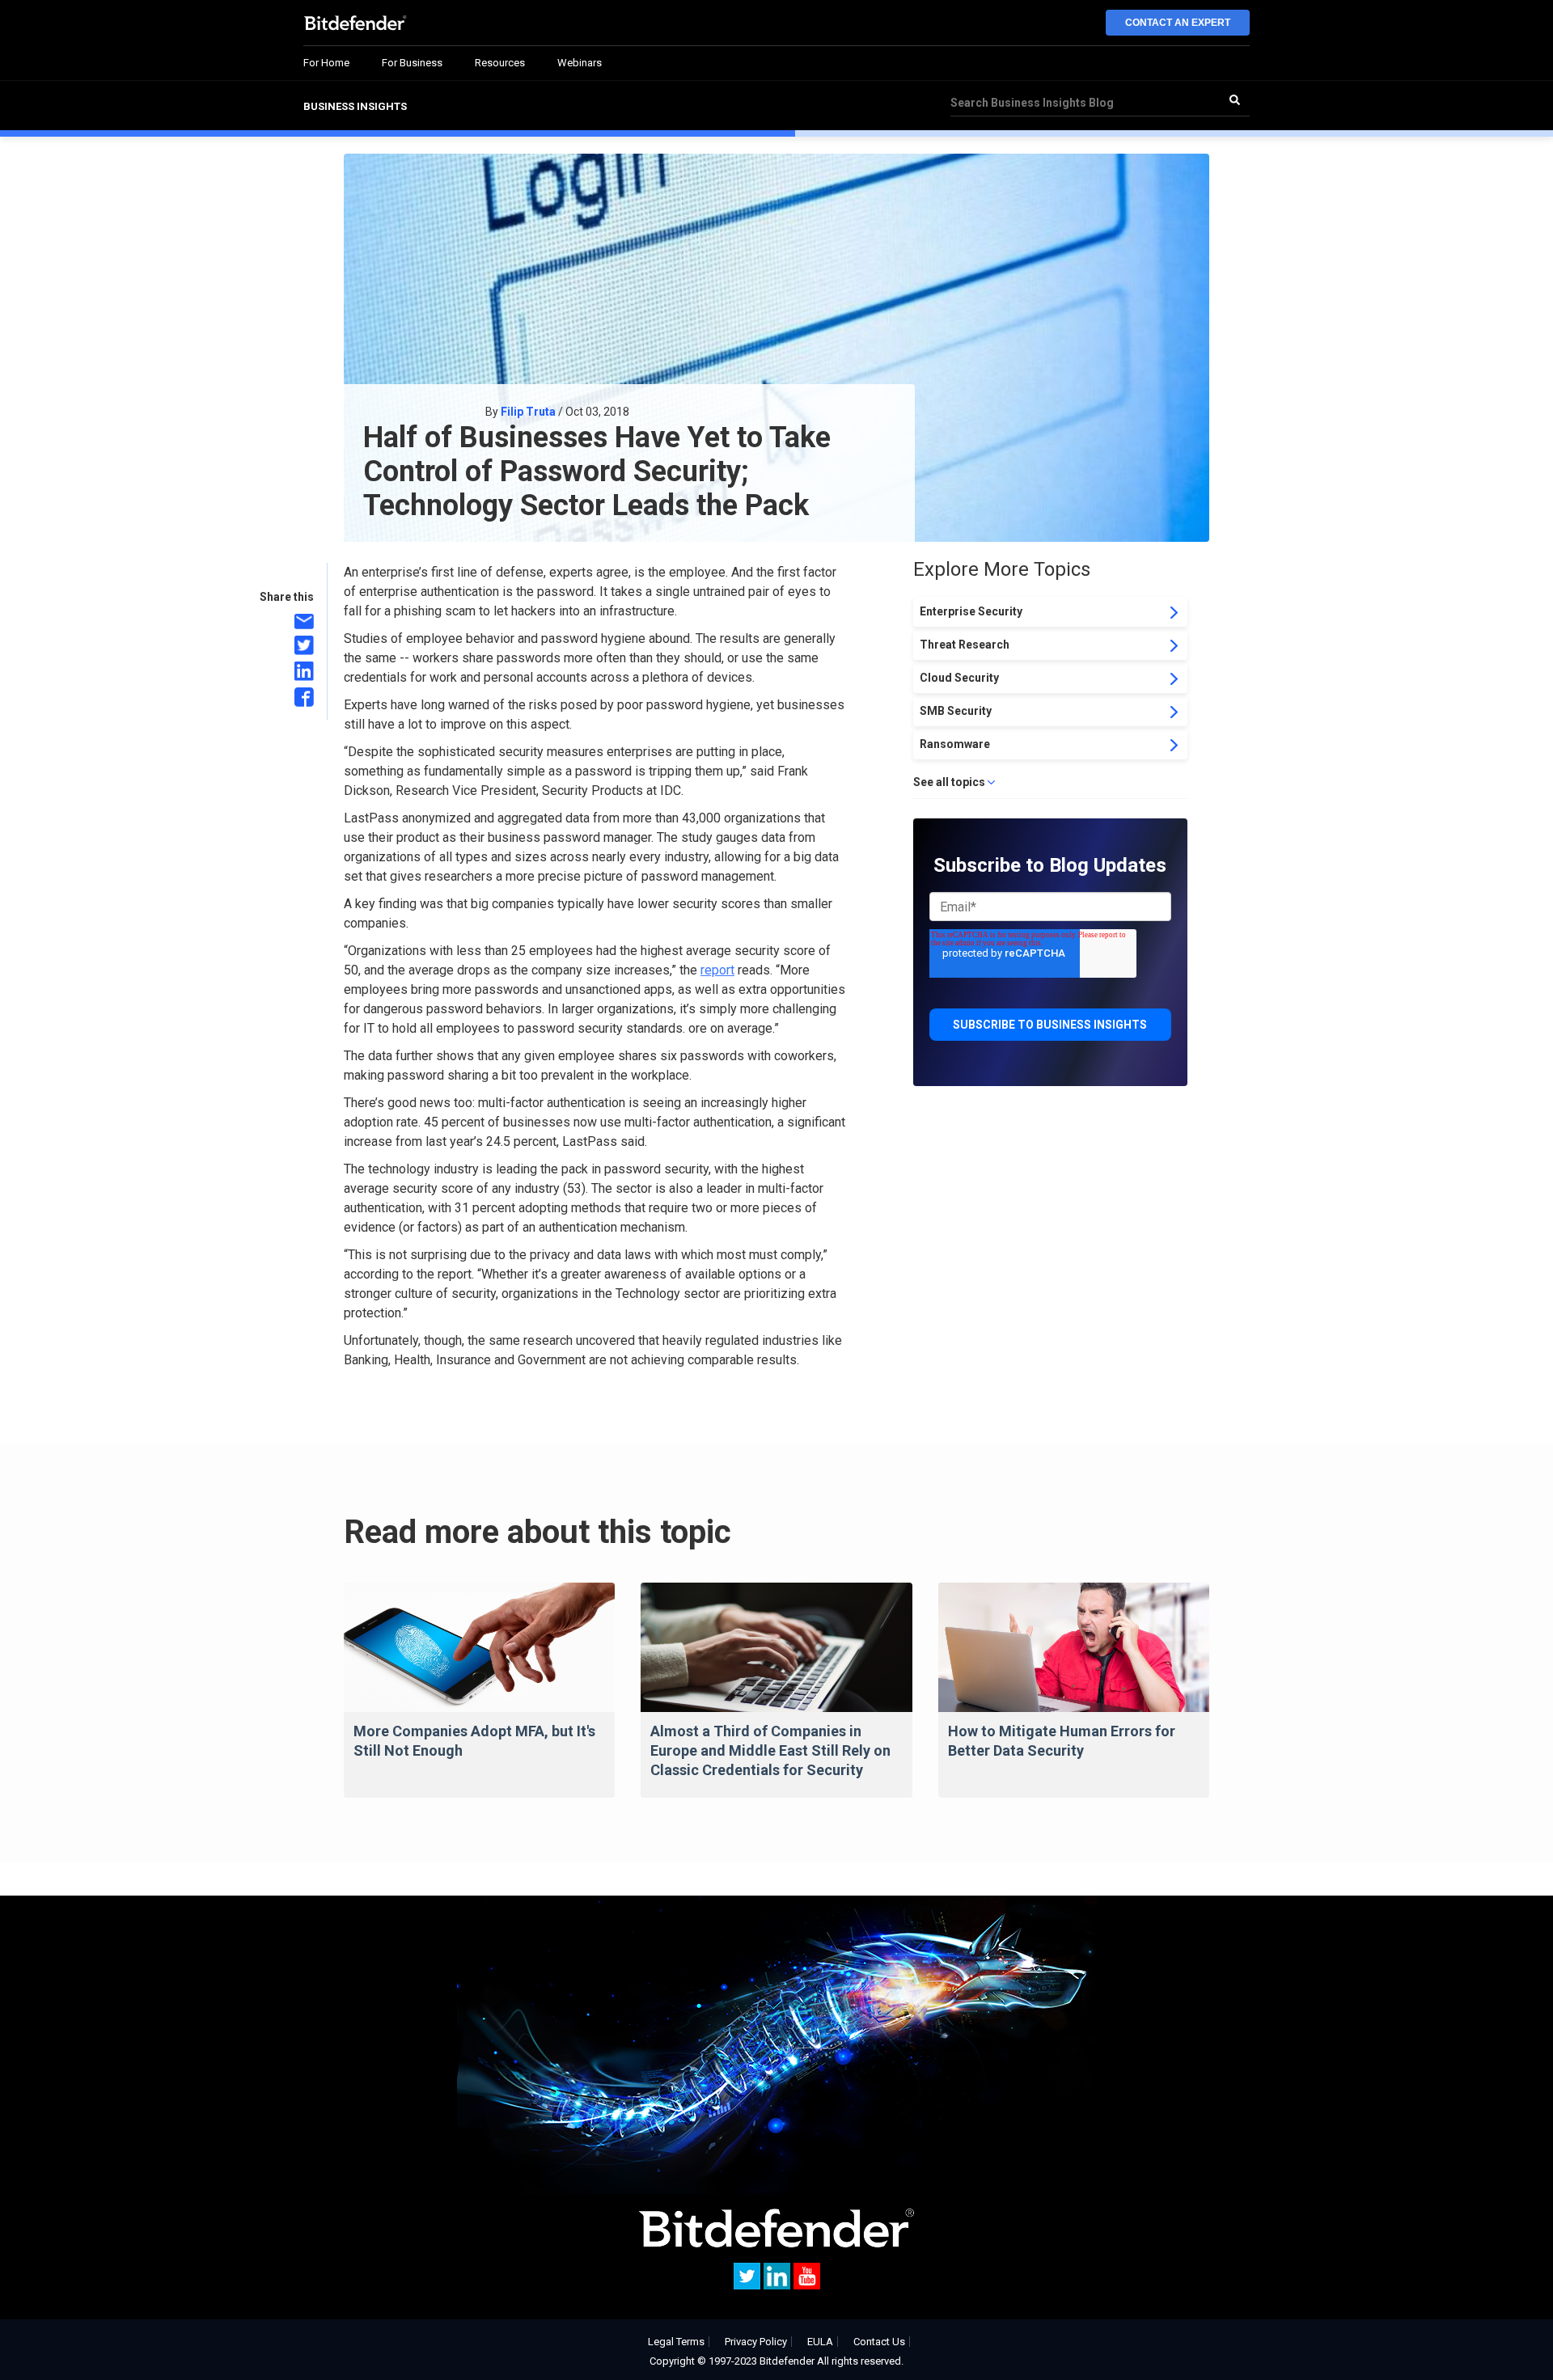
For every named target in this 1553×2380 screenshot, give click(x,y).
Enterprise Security (971, 611)
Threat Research (965, 645)
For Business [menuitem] (412, 63)
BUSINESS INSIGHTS (355, 106)
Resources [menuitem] (500, 63)
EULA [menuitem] (820, 2342)
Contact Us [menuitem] (879, 2342)
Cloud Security (959, 678)
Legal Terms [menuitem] (676, 2342)
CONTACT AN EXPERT (1178, 23)
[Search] (1234, 99)
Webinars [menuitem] (580, 63)
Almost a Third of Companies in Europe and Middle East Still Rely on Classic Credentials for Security (770, 1750)
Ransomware (955, 744)
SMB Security (956, 711)
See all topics (949, 782)
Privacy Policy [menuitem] (756, 2342)
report (717, 970)
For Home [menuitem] (326, 63)
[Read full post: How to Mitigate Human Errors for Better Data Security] (1074, 1647)
